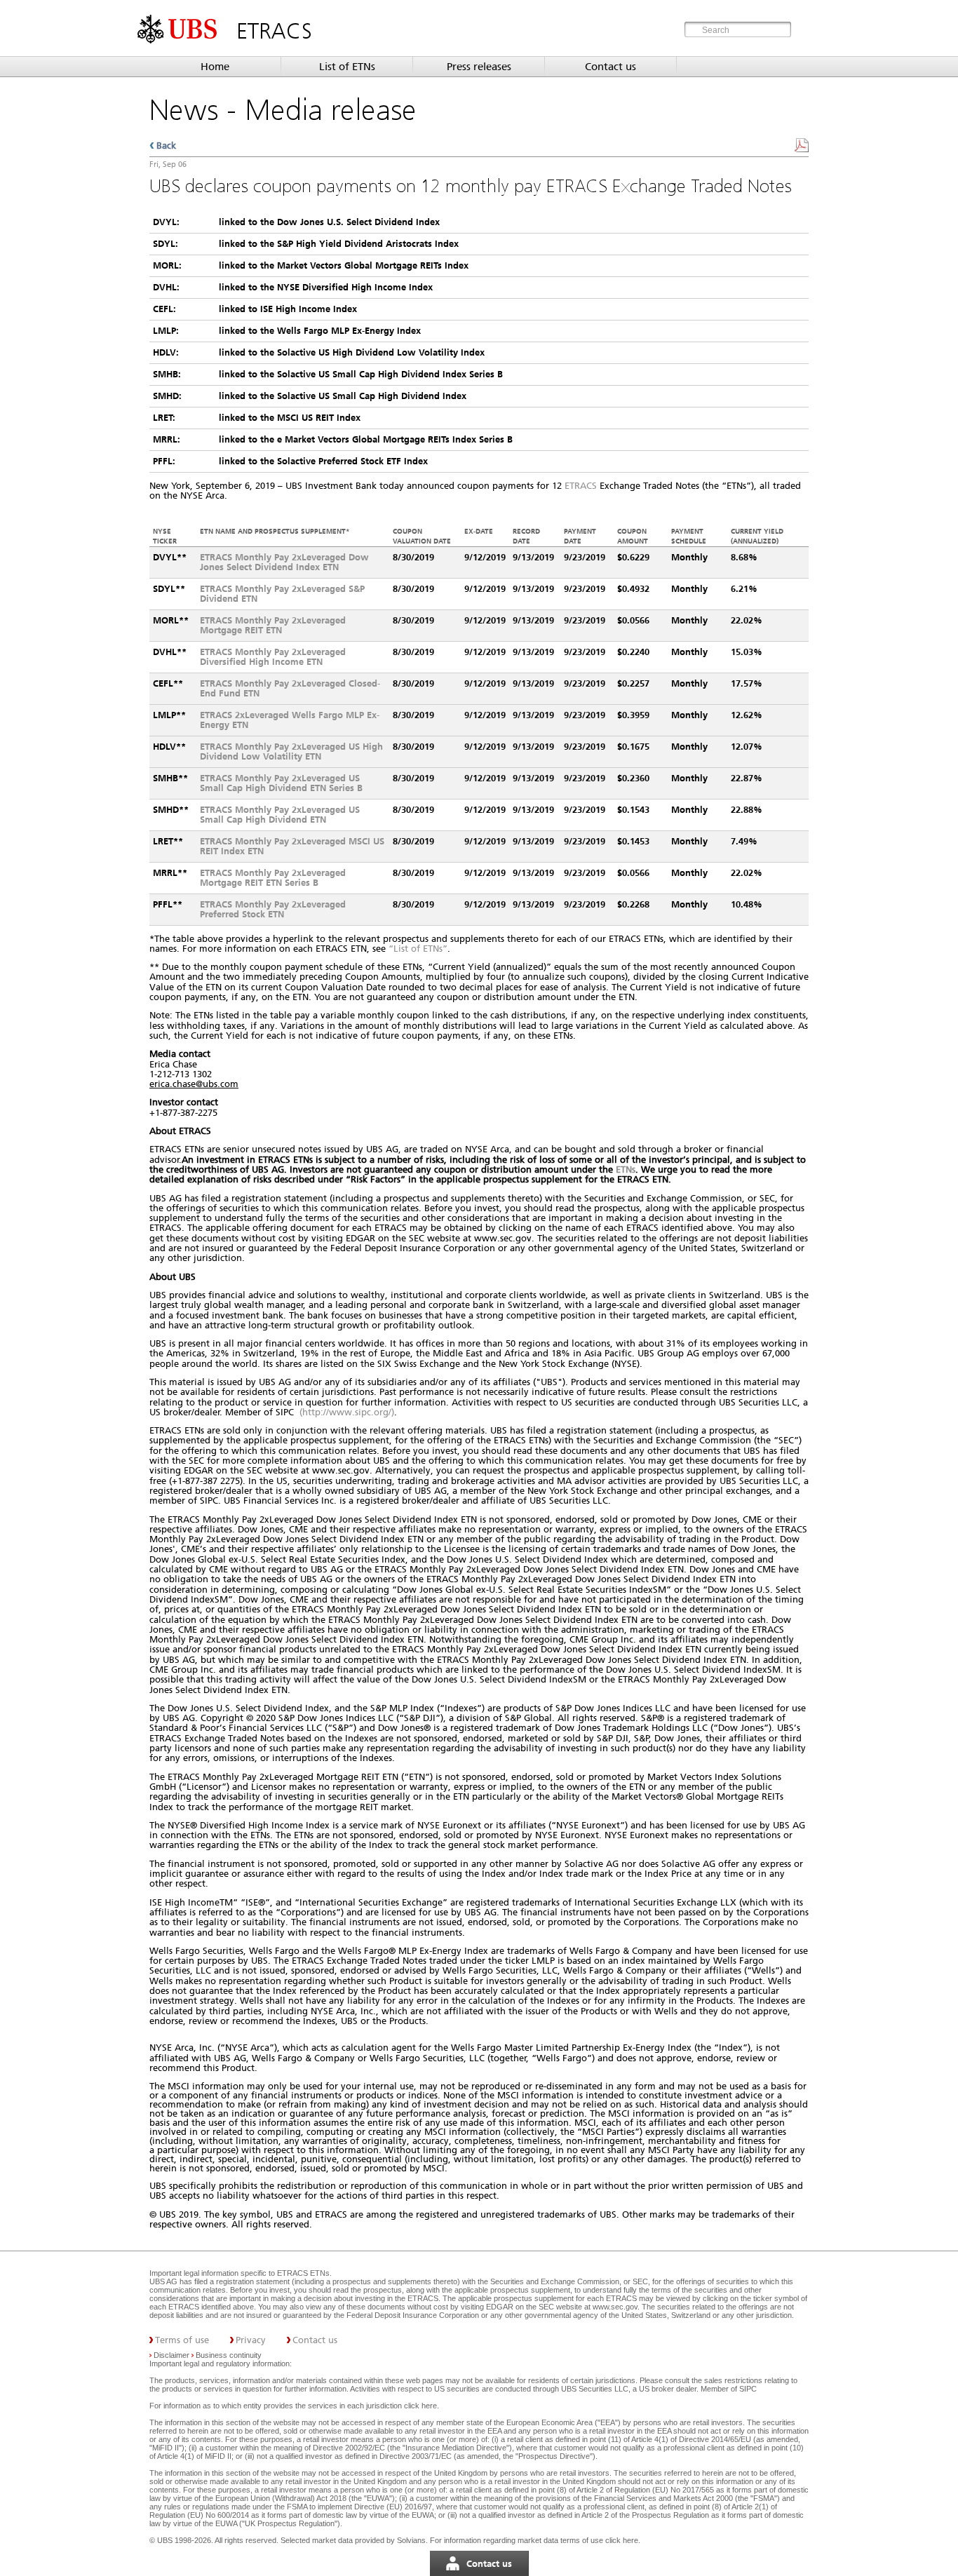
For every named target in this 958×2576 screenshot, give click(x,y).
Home (215, 67)
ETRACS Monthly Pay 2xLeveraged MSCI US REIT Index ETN (292, 846)
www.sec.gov (614, 2307)
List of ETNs (347, 67)
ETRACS (581, 486)
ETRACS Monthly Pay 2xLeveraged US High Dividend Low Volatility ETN (291, 751)
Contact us (610, 67)
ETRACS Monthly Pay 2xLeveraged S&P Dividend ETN (282, 594)
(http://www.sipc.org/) (347, 1412)
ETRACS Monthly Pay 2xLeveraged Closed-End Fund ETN (290, 688)
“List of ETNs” (418, 949)
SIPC (748, 2389)
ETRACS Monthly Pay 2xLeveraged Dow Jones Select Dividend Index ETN (284, 562)
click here (420, 2406)
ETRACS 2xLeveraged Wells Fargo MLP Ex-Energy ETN (290, 720)
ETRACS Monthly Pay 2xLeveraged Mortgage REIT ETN (273, 625)
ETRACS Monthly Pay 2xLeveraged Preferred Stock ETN (273, 909)
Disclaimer (171, 2355)
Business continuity (229, 2355)
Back (166, 146)
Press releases (479, 67)
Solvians (411, 2540)
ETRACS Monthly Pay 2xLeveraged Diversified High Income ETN (273, 657)
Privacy (251, 2340)
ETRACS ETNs (303, 2273)
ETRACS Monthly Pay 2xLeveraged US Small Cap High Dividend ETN (280, 815)
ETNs (626, 1169)
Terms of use (182, 2340)
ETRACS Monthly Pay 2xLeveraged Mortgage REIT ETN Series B (273, 878)
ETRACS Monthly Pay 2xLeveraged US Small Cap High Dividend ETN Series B (281, 783)
